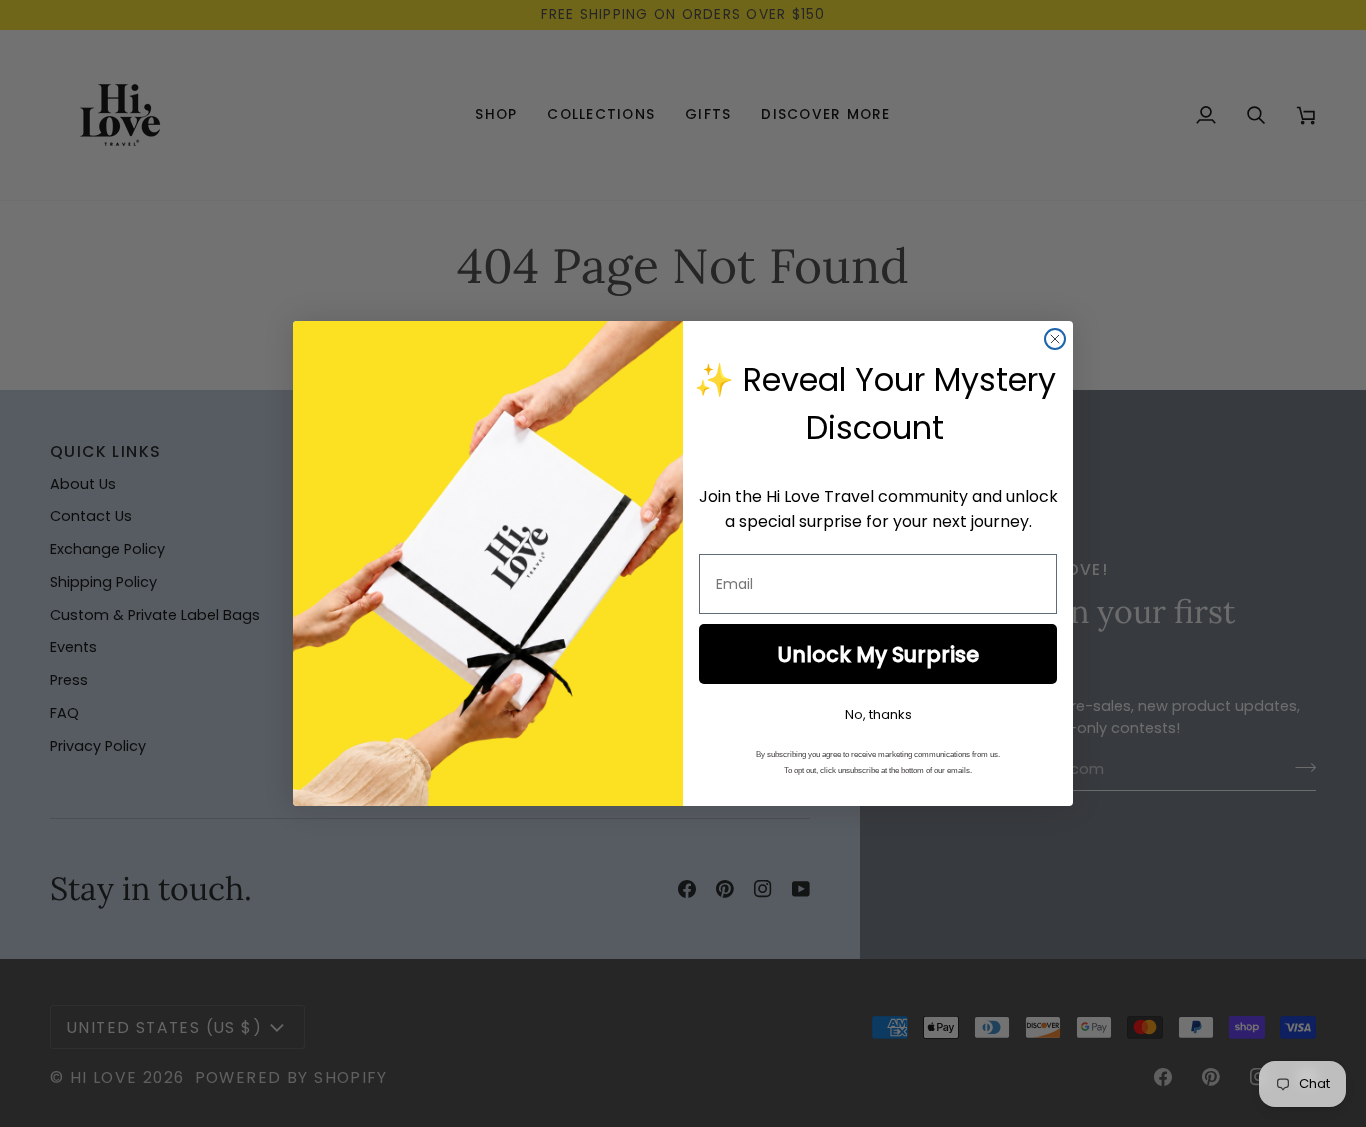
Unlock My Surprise (878, 654)
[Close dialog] (1055, 339)
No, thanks (878, 714)
